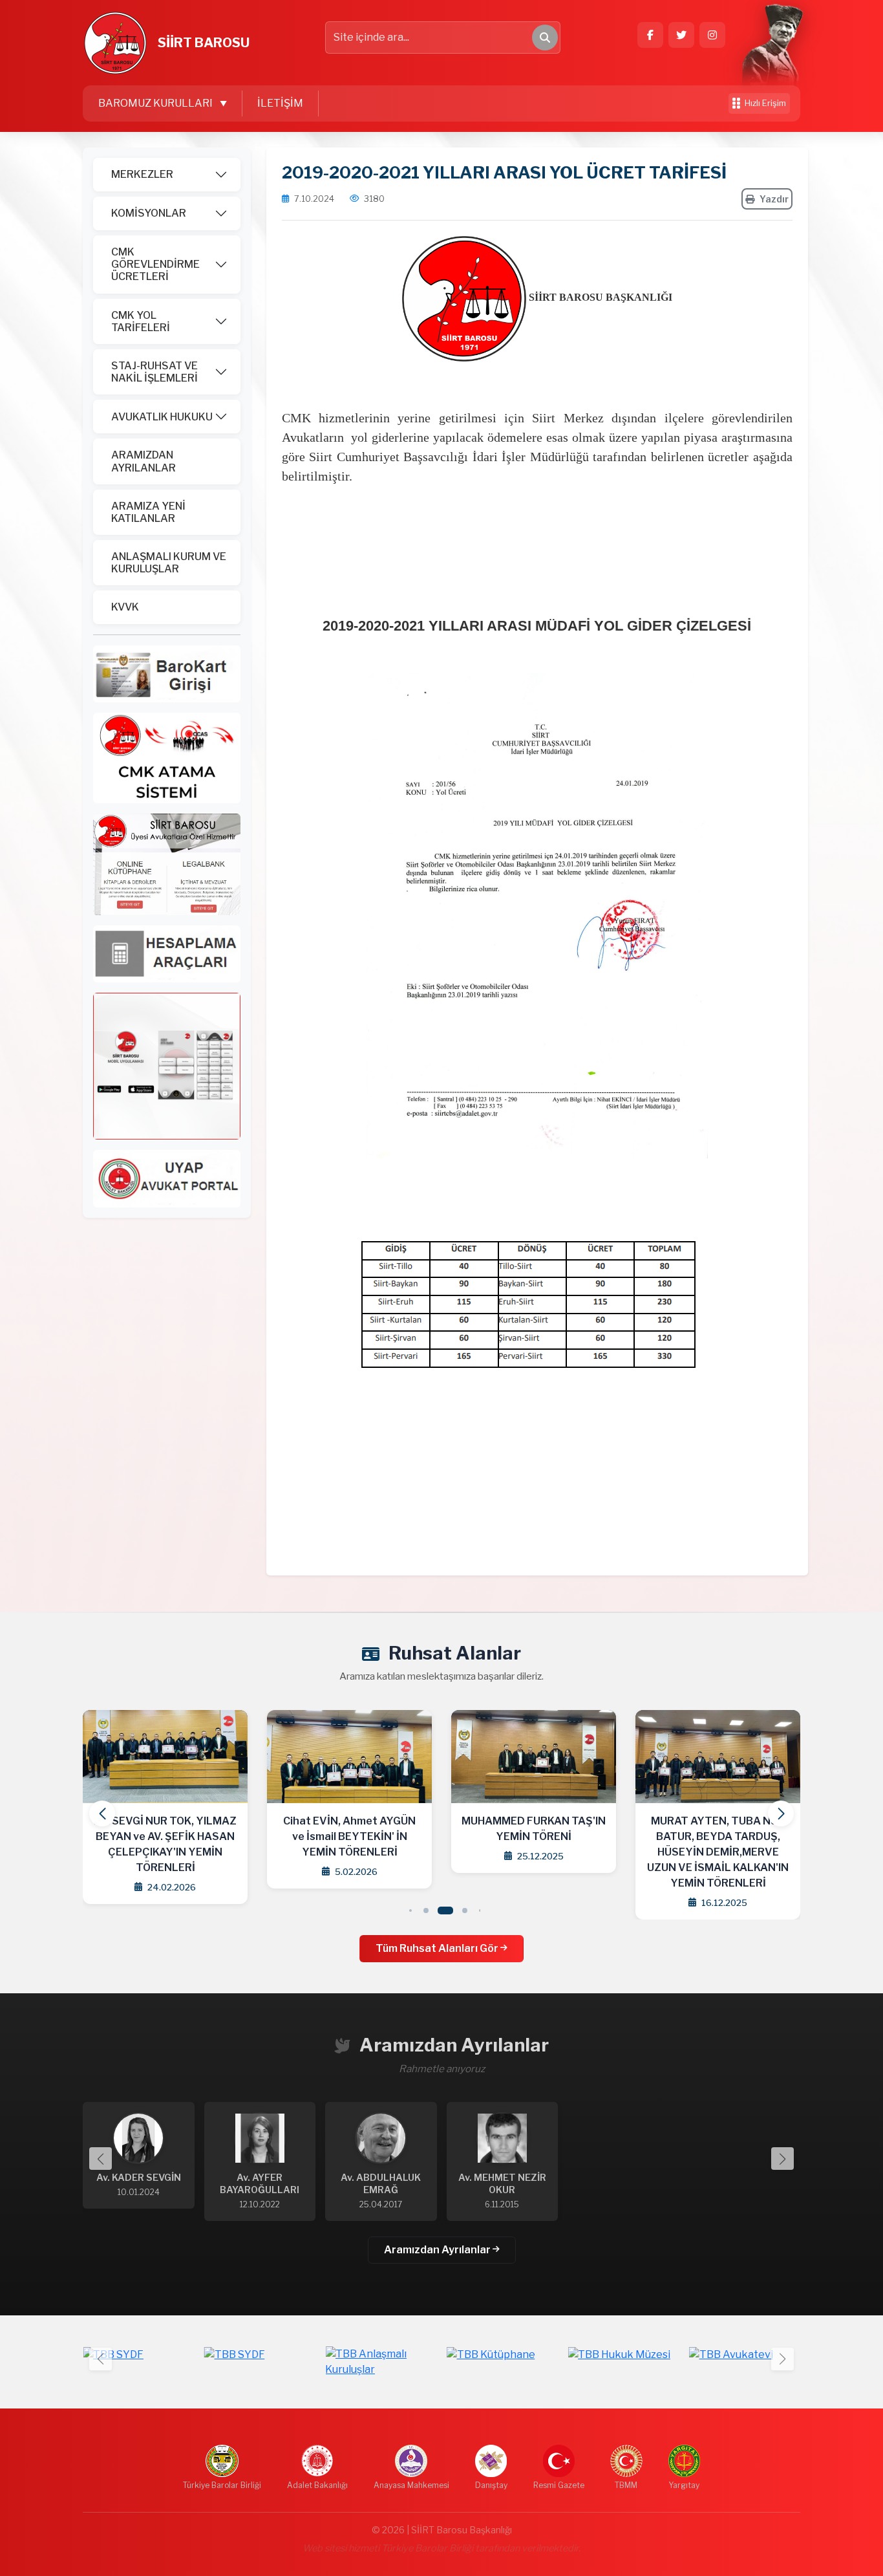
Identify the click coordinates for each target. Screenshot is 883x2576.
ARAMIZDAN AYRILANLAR (144, 461)
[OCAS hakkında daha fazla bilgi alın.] (167, 757)
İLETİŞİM (280, 103)
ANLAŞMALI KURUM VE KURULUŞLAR (169, 563)
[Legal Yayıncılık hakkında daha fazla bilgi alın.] (167, 863)
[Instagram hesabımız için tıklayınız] (712, 35)
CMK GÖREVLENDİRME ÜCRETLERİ (155, 264)
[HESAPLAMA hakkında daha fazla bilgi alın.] (167, 953)
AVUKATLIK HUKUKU (162, 417)
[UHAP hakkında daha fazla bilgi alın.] (167, 673)
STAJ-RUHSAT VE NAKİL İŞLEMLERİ (154, 372)
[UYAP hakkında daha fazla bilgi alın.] (167, 1178)
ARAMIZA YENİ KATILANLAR (148, 512)
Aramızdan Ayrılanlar (438, 2250)
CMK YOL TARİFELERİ (141, 321)
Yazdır (774, 199)
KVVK (125, 607)
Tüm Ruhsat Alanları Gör (438, 1948)
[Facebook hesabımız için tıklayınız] (650, 35)
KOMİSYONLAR (149, 213)
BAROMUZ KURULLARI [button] (156, 103)
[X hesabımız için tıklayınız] (681, 35)
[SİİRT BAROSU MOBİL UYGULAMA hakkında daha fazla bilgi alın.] (167, 1066)
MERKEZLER (142, 174)
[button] (781, 1813)
